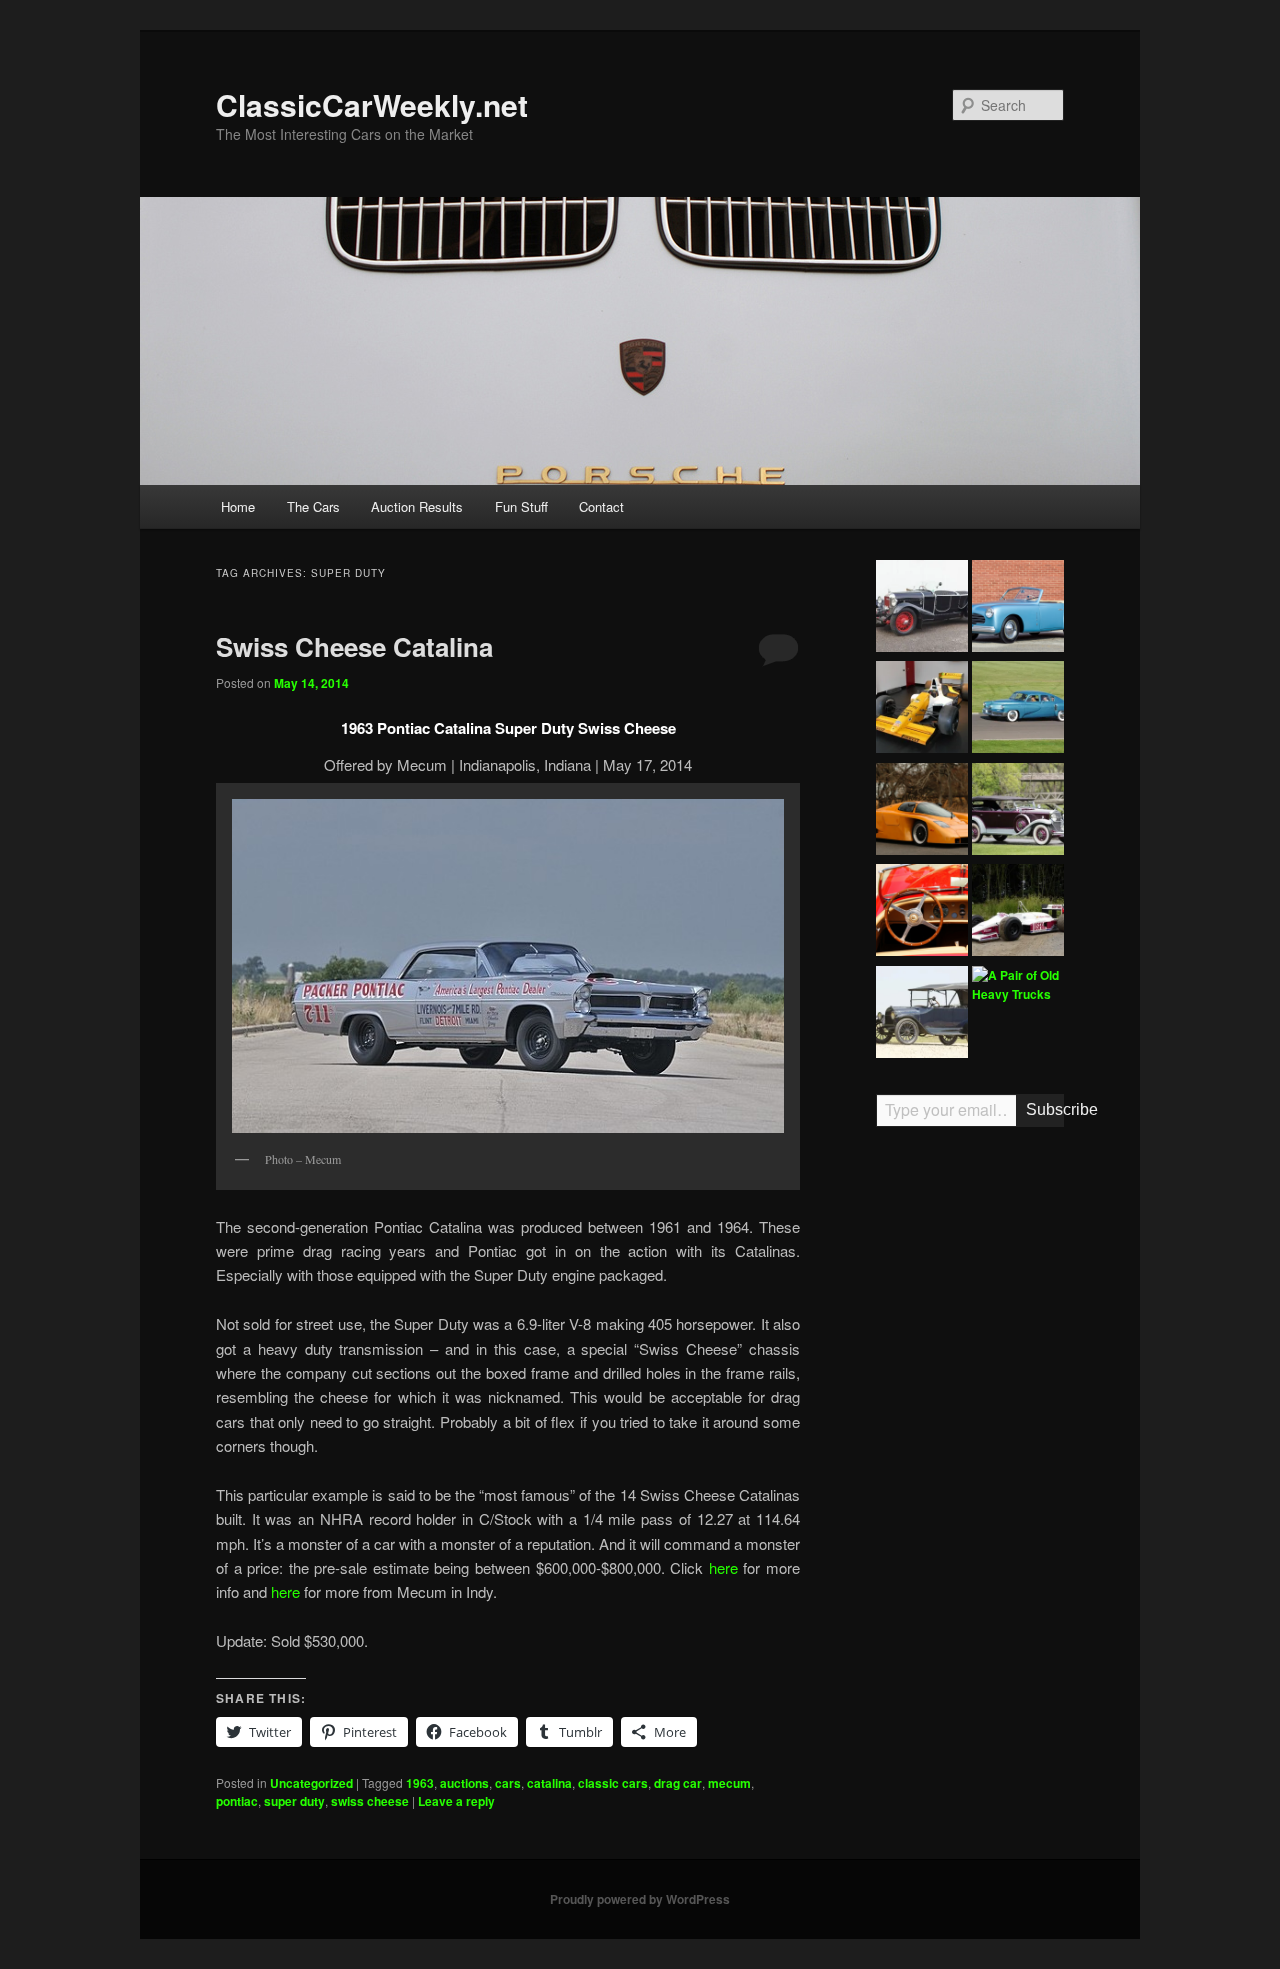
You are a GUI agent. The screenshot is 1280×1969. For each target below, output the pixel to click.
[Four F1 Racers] (922, 710)
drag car (678, 1783)
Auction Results (417, 506)
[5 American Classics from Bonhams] (922, 1015)
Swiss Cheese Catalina (354, 646)
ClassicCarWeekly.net (372, 104)
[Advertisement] (970, 1453)
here (723, 1567)
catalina (549, 1783)
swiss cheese (370, 1801)
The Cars (313, 506)
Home (238, 506)
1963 (420, 1783)
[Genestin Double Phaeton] (922, 609)
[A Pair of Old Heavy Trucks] (1018, 985)
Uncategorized (311, 1783)
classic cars (613, 1783)
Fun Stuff (521, 506)
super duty (294, 1801)
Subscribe (1045, 1109)
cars (508, 1783)
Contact (601, 506)
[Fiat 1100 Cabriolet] (1018, 609)
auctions (464, 1783)
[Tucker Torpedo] (1018, 710)
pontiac (237, 1801)
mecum (729, 1783)
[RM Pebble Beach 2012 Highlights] (922, 913)
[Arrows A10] (1018, 913)
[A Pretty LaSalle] (1018, 812)
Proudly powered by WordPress (640, 1899)
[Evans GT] (922, 812)
